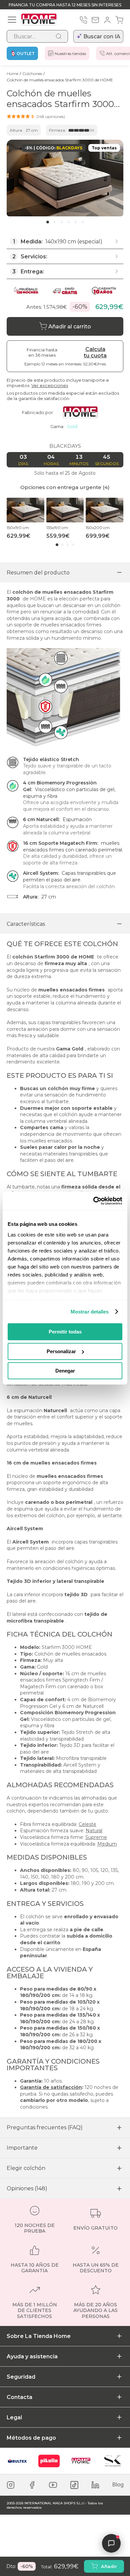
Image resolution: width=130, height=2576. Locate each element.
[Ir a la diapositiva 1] (48, 222)
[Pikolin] (49, 2461)
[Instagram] (11, 2485)
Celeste (87, 1824)
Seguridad (21, 2377)
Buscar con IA (102, 37)
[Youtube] (53, 2485)
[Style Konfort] (113, 2461)
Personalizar (61, 1351)
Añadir (109, 2566)
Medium (107, 1844)
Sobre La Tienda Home (39, 2336)
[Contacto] (95, 20)
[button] (36, 116)
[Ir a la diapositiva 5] (76, 222)
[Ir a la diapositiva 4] (69, 222)
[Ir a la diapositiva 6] (83, 222)
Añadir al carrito (70, 327)
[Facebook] (32, 2485)
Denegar (65, 1371)
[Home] (81, 2461)
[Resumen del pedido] (119, 20)
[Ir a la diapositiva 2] (55, 222)
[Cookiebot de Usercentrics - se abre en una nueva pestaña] (93, 1201)
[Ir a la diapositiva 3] (62, 222)
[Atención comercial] (83, 20)
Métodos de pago (31, 2438)
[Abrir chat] (111, 2543)
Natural (94, 1831)
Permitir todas (65, 1332)
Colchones (32, 74)
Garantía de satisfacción (51, 2087)
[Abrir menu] (12, 20)
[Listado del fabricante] (83, 412)
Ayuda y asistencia (32, 2356)
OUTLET (26, 54)
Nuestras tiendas (70, 54)
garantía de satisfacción (44, 398)
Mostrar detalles (90, 1312)
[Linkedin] (95, 2485)
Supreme (96, 1837)
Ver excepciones (50, 385)
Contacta (19, 2397)
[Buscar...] (59, 36)
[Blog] (118, 2485)
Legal (14, 2417)
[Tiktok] (74, 2485)
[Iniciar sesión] (107, 20)
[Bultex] (17, 2461)
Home (12, 74)
